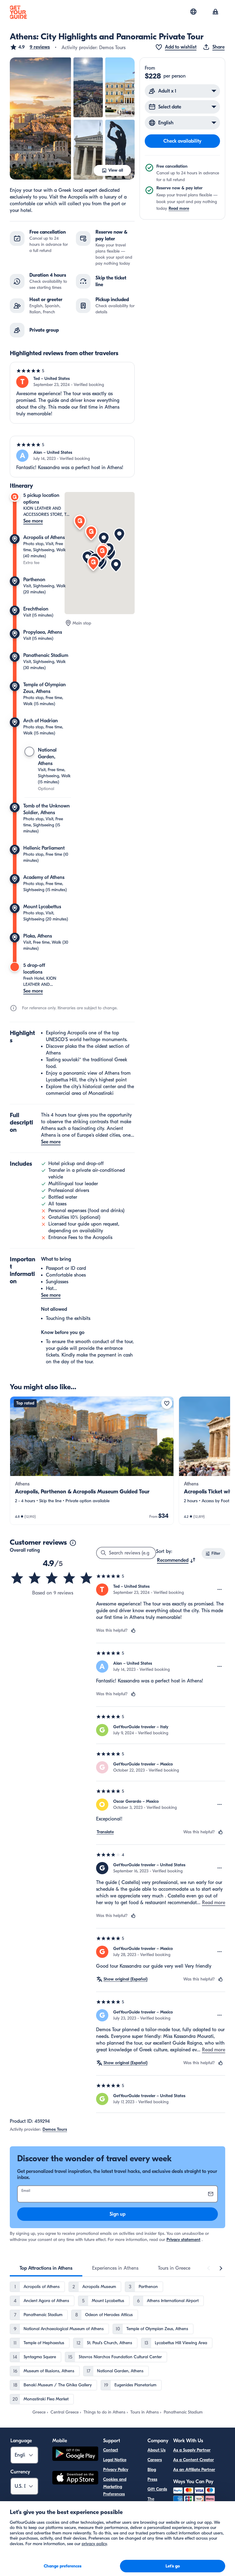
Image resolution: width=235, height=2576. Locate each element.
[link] (92, 1461)
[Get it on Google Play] (75, 2455)
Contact (111, 2450)
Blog (152, 2470)
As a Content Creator (194, 2460)
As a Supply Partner (192, 2450)
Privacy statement (183, 2240)
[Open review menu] (220, 1590)
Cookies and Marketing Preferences (115, 2487)
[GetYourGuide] (18, 12)
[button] (30, 47)
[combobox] (176, 1560)
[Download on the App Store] (75, 2479)
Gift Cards (157, 2489)
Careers (155, 2460)
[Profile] (215, 12)
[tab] (46, 2268)
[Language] (193, 12)
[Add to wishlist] (167, 1403)
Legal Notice (115, 2460)
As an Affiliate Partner (194, 2470)
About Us (157, 2450)
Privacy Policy (116, 2470)
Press (152, 2479)
